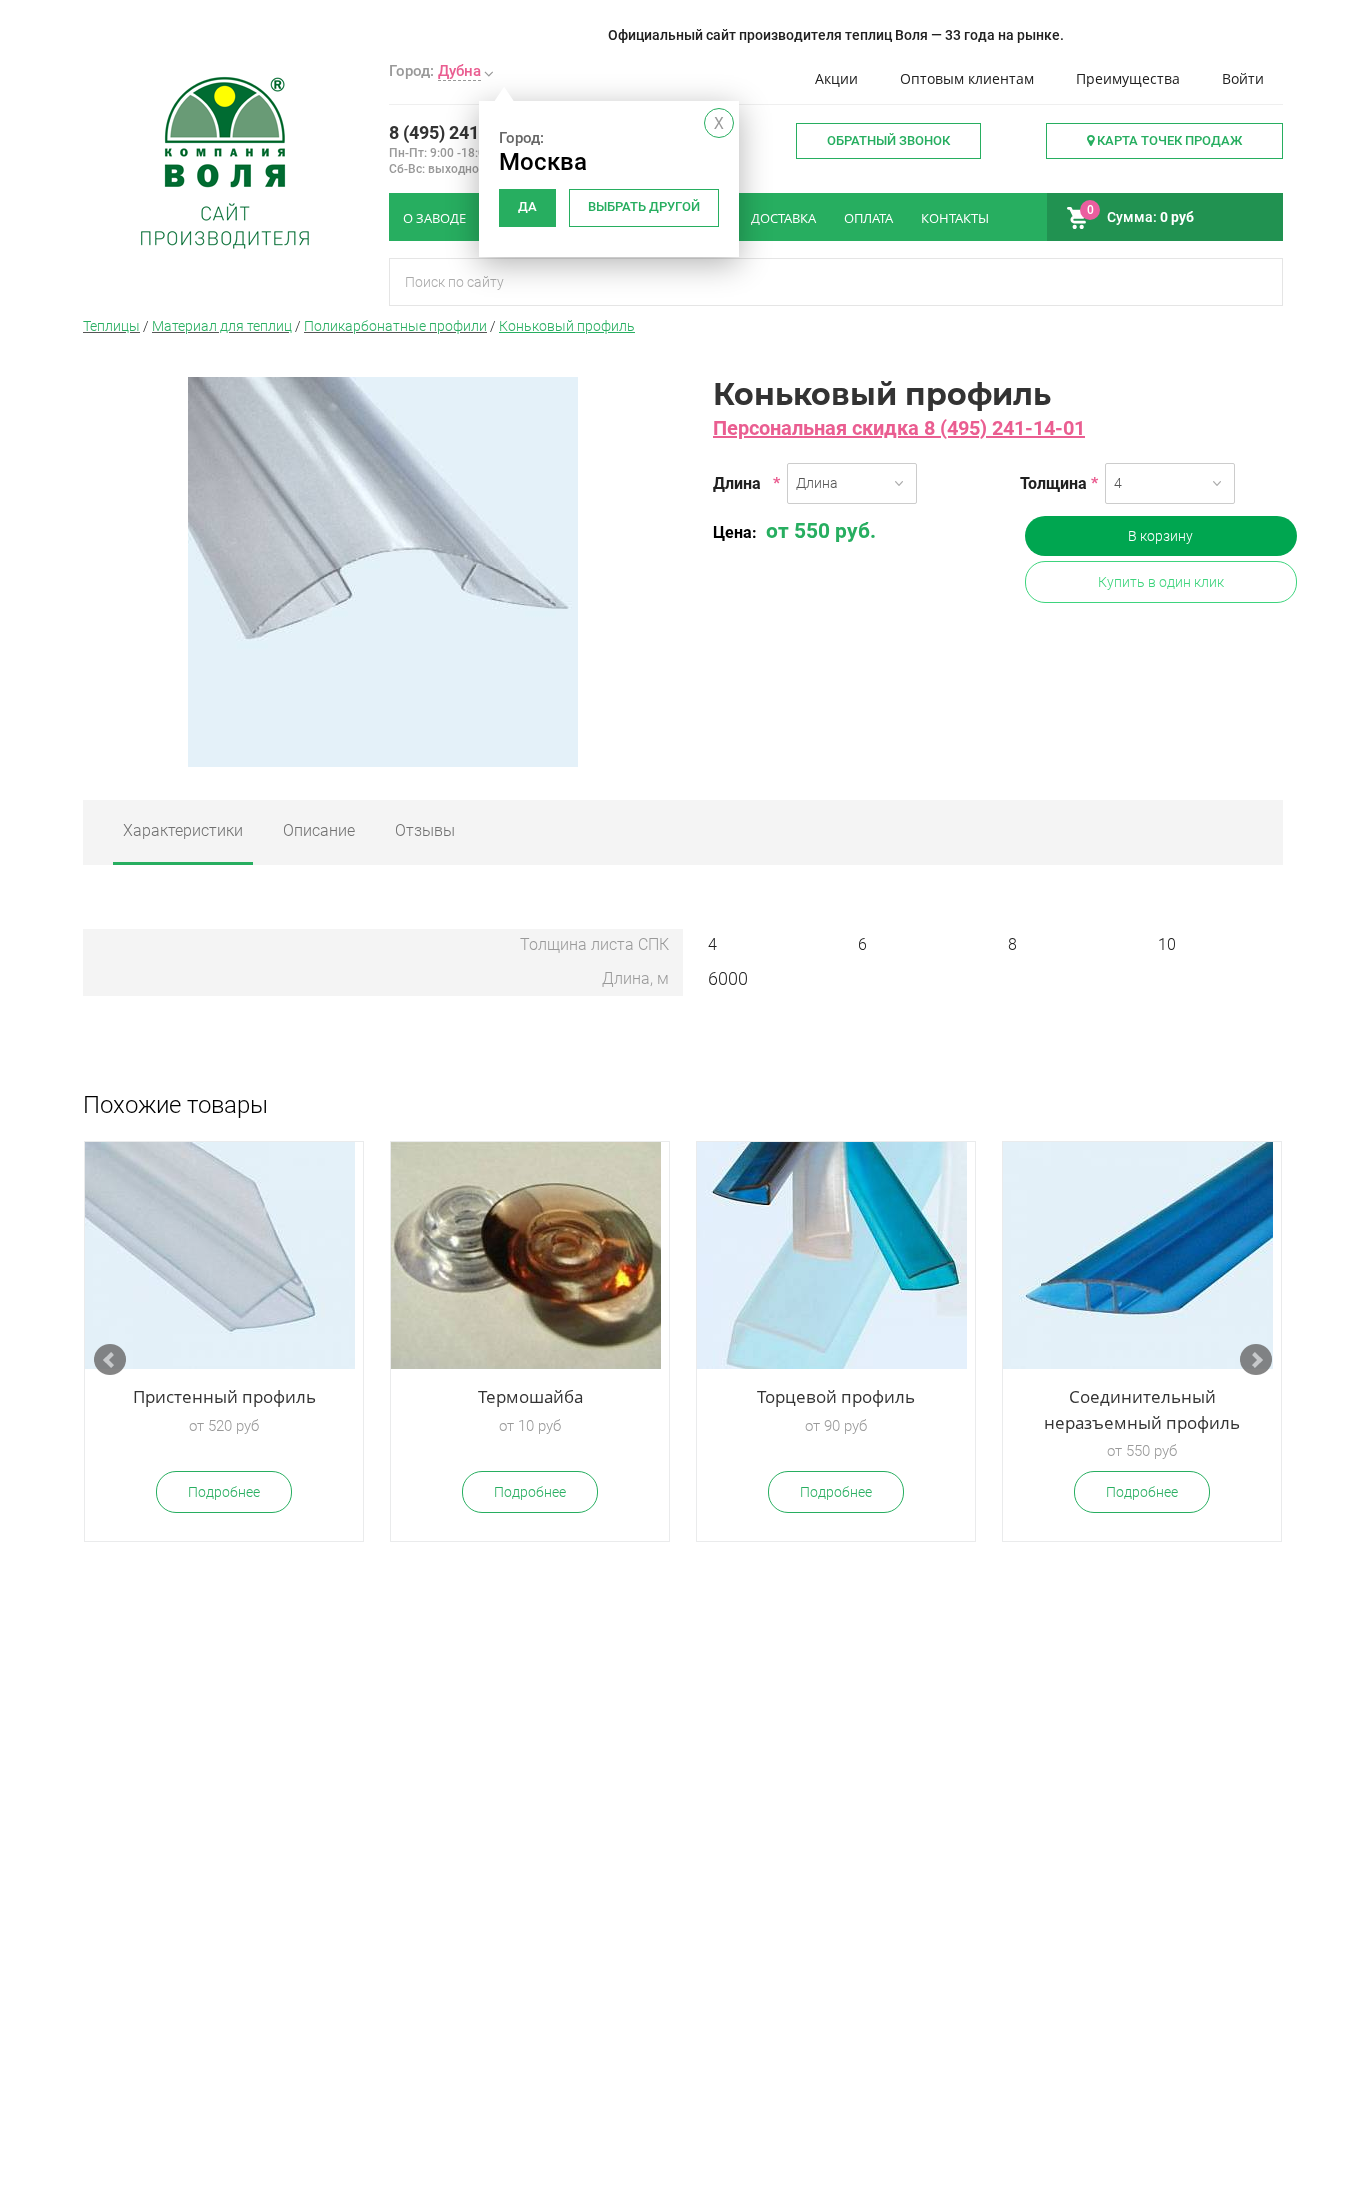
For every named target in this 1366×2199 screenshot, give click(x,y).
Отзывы (425, 830)
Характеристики (183, 830)
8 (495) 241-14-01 (461, 132)
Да (527, 206)
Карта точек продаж (1168, 140)
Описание (319, 830)
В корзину (1160, 536)
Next (1256, 1360)
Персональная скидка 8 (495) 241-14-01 (899, 428)
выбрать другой (644, 206)
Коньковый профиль (567, 326)
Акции (836, 78)
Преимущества (1128, 78)
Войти (1243, 78)
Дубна (459, 71)
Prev (110, 1360)
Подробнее (224, 1492)
